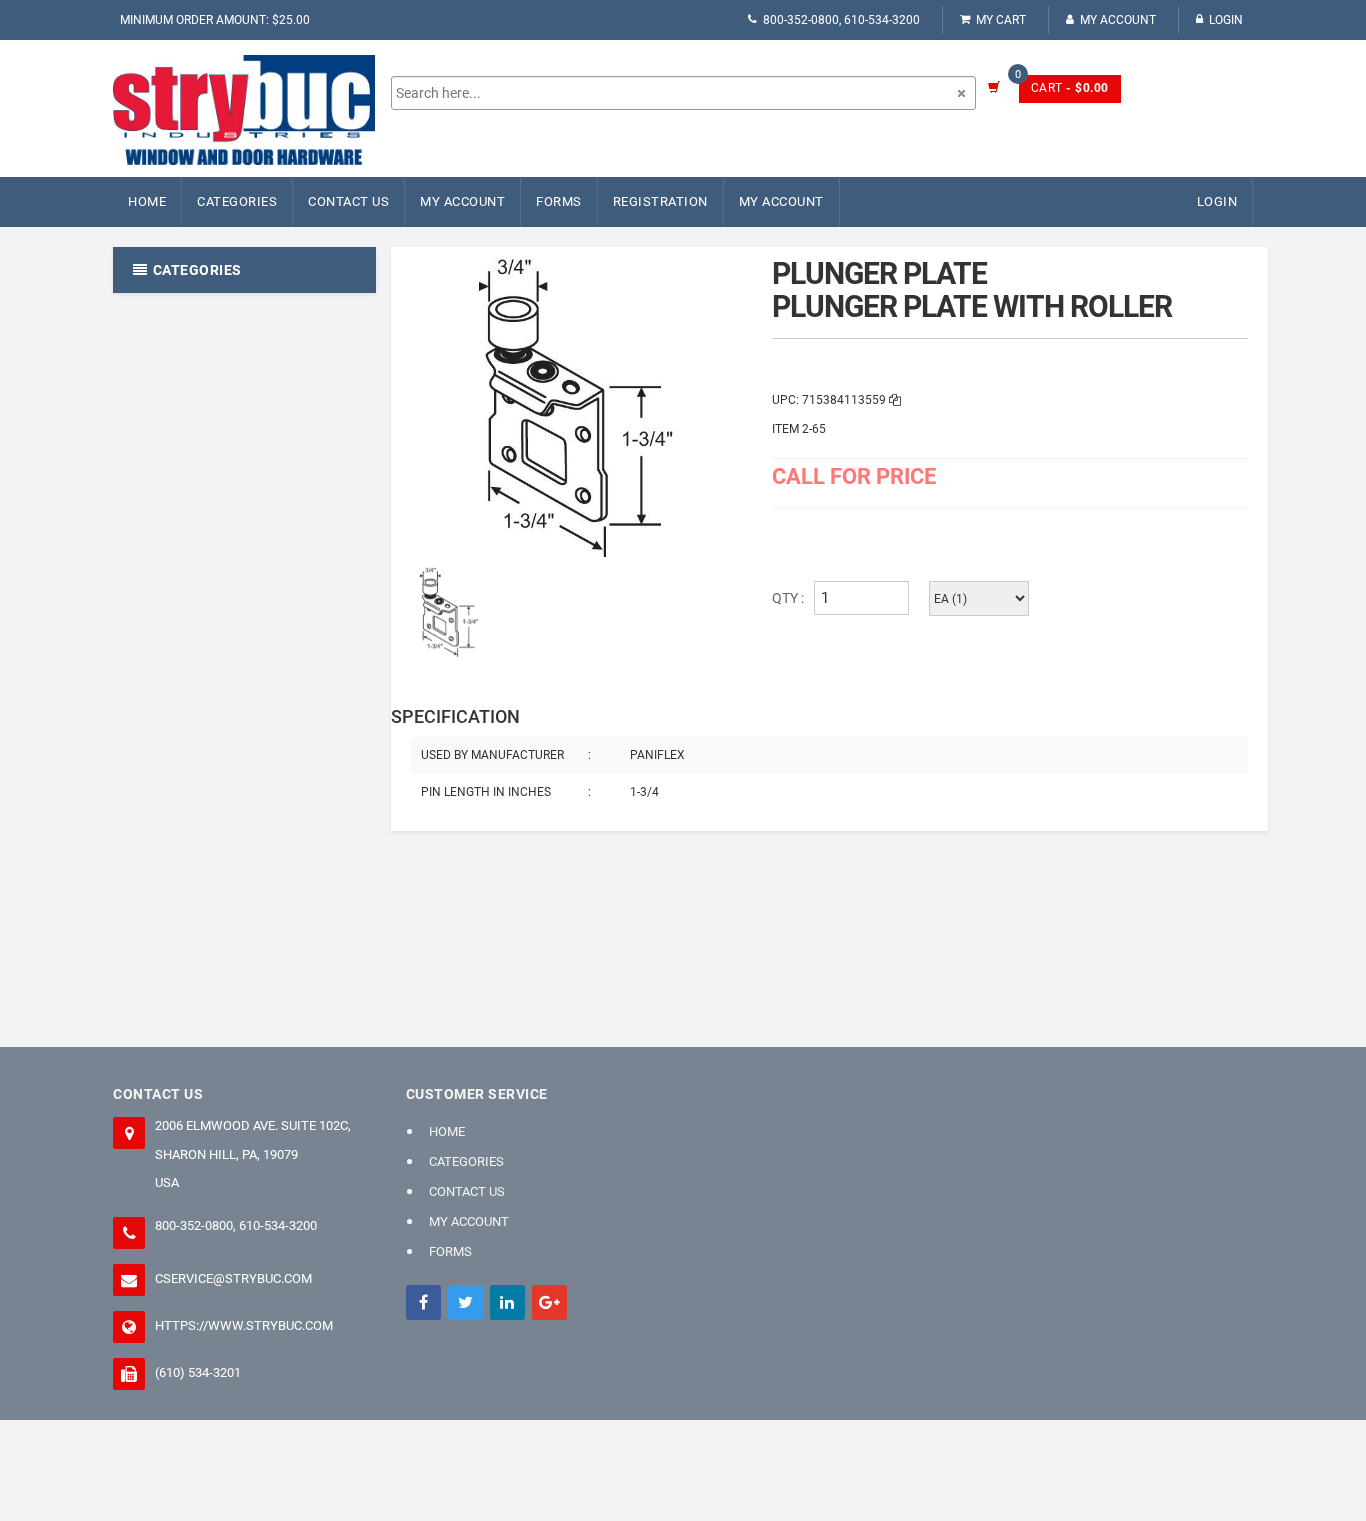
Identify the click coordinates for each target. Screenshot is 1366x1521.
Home (147, 201)
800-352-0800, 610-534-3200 (841, 20)
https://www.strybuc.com (244, 1325)
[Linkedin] (507, 1302)
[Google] (549, 1302)
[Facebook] (423, 1302)
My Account (1118, 20)
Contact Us (348, 201)
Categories (237, 201)
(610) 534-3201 (198, 1372)
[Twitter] (465, 1302)
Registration (660, 201)
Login (1226, 20)
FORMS (559, 201)
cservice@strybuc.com (233, 1278)
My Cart (1001, 20)
